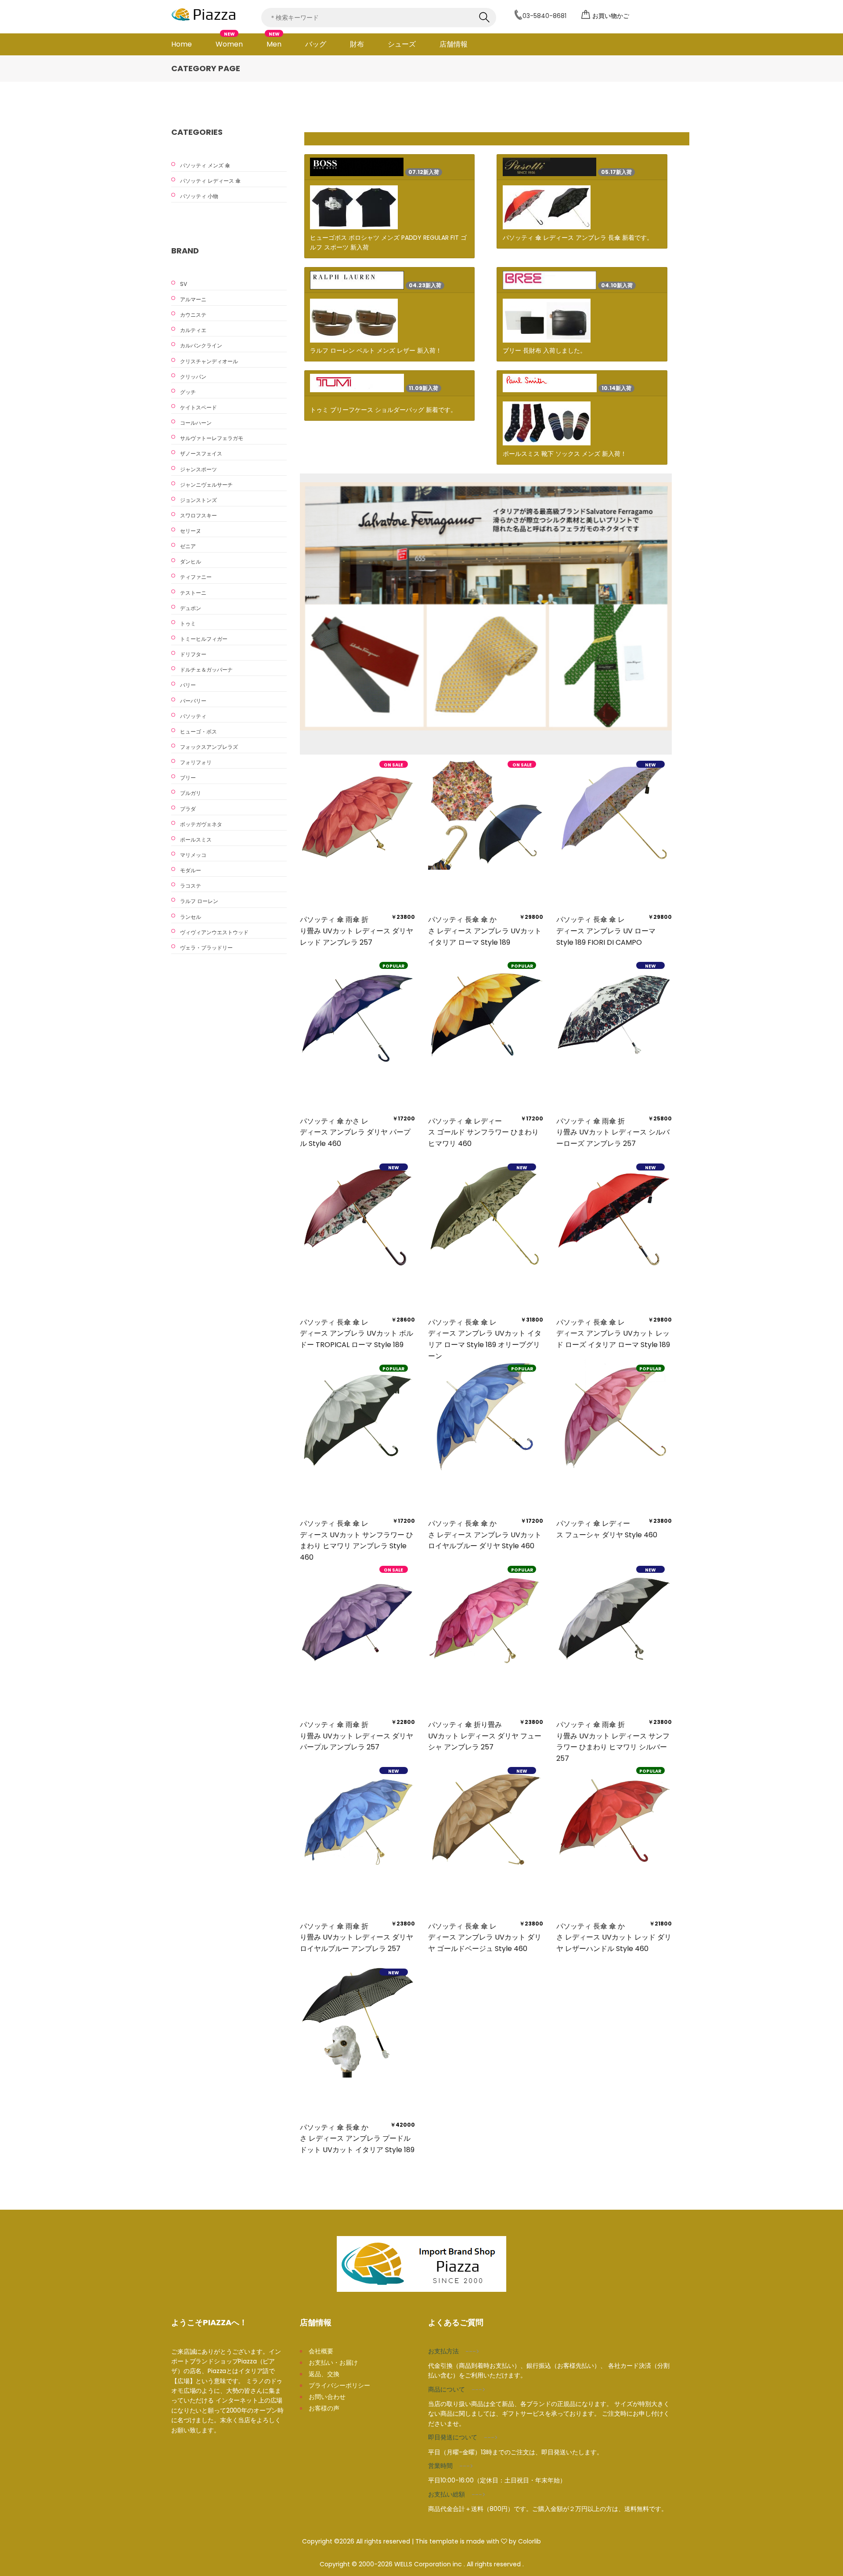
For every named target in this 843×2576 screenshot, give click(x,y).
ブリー (188, 778)
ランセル (191, 917)
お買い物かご (611, 16)
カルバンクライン (201, 345)
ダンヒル (191, 562)
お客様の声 (324, 2408)
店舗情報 (454, 44)
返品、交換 (324, 2374)
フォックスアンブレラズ (209, 747)
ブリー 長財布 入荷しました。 (544, 350)
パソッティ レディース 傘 (210, 181)
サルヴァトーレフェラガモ (212, 438)
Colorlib (530, 2541)
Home (182, 44)
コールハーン (196, 423)
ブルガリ (191, 793)
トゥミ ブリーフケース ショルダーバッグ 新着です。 (383, 410)
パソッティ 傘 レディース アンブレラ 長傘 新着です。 (578, 238)
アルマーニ (193, 299)
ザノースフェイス (201, 453)
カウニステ (193, 315)
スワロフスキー (198, 515)
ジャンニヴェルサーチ (206, 485)
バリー (188, 685)
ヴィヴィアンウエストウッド (214, 932)
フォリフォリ (196, 762)
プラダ (188, 809)
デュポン (191, 608)
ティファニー (196, 577)
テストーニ (193, 593)
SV (184, 284)
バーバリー (193, 701)
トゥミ (188, 623)
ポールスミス (196, 840)
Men (274, 41)
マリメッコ (193, 855)
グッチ (188, 392)
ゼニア (188, 546)
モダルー (191, 870)
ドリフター (193, 654)
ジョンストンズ (198, 500)
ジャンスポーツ (198, 469)
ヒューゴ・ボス (198, 732)
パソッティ (193, 716)
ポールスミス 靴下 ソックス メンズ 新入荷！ (565, 454)
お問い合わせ (327, 2397)
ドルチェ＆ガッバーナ (206, 670)
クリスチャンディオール (209, 361)
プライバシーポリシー (339, 2385)
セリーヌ (191, 531)
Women (229, 41)
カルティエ (193, 330)
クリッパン (193, 377)
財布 (357, 44)
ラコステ (191, 886)
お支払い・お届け (333, 2363)
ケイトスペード (198, 407)
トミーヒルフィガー (204, 639)
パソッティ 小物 (199, 196)
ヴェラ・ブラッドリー (206, 948)
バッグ (316, 44)
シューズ (402, 44)
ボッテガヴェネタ (201, 824)
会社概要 (321, 2351)
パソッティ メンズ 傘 (205, 165)
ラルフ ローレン (199, 901)
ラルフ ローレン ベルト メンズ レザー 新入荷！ (376, 350)
